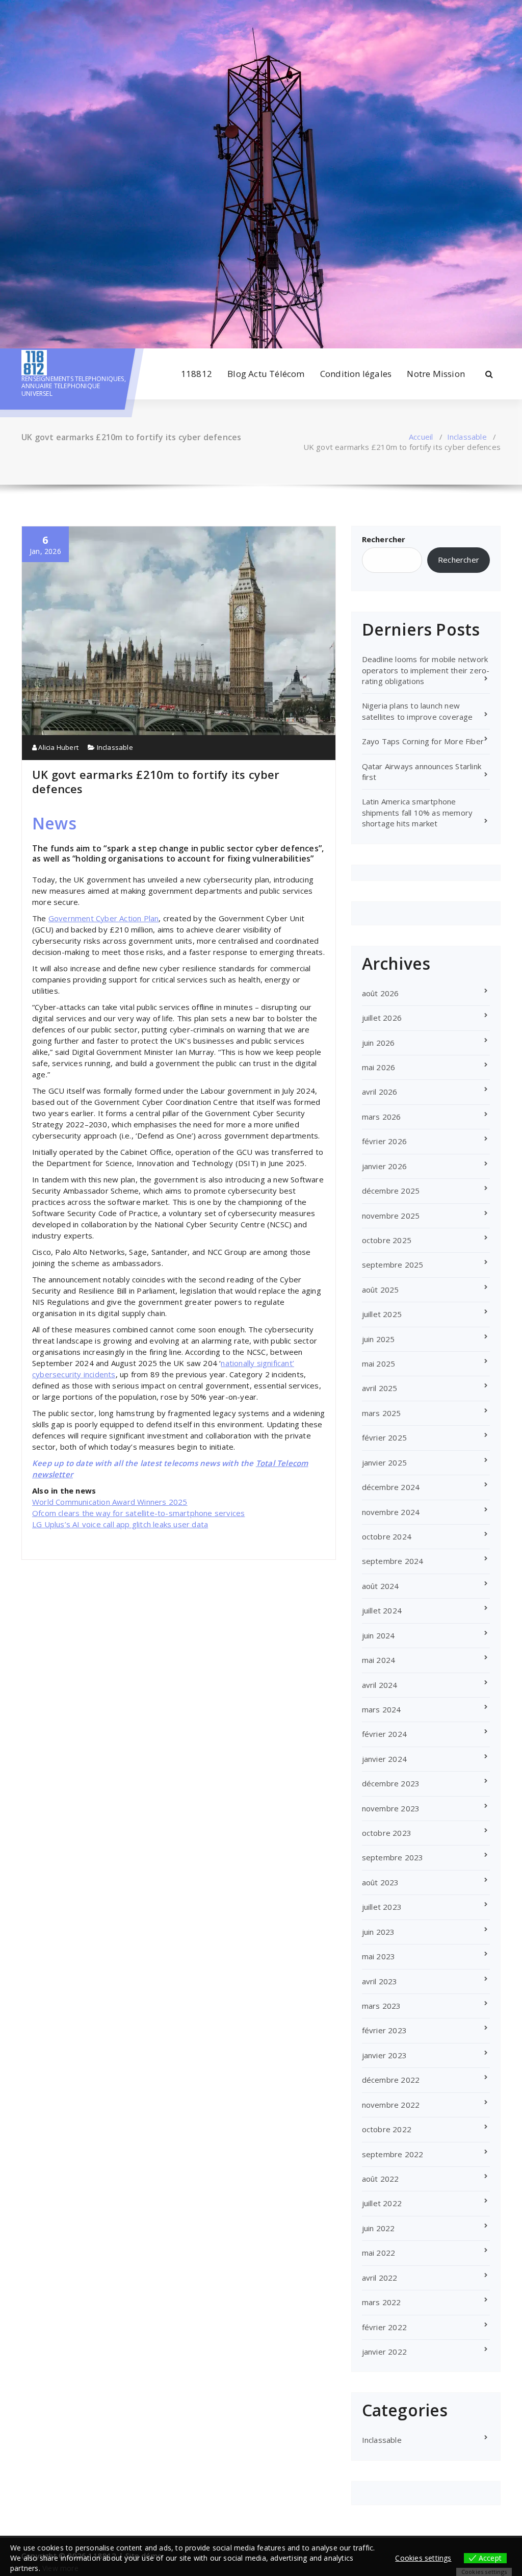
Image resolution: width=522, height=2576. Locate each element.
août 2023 (381, 1882)
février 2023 (384, 2030)
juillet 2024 (382, 1610)
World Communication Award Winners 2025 (110, 1502)
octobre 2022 (387, 2129)
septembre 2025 (393, 1265)
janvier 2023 (384, 2055)
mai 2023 (379, 1956)
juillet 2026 (382, 1018)
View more (60, 2568)
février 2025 (384, 1437)
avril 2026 (380, 1092)
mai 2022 (379, 2253)
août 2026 (381, 993)
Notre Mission (436, 374)
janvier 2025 (384, 1462)
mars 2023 (382, 2006)
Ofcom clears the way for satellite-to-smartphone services (138, 1513)
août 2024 (381, 1586)
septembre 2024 (393, 1561)
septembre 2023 (393, 1857)
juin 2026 (379, 1043)
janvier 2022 (384, 2352)
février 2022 (384, 2327)
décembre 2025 (391, 1191)
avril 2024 (380, 1685)
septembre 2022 (393, 2154)
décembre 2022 (391, 2080)
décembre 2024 (391, 1487)
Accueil (421, 437)
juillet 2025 (382, 1314)
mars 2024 (382, 1709)
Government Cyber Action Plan (104, 918)
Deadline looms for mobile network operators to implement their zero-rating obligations (426, 670)
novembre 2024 (391, 1512)
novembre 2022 (391, 2105)
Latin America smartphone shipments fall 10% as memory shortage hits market (417, 812)
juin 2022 (379, 2228)
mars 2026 (382, 1117)
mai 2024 (379, 1660)
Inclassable (467, 437)
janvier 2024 (384, 1759)
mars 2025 (382, 1413)
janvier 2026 (384, 1166)
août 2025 (381, 1290)
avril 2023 (380, 1981)
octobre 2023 (387, 1833)
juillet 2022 (382, 2203)
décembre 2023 (391, 1783)
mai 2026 (379, 1067)
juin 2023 (379, 1932)
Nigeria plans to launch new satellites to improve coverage (417, 711)
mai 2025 (379, 1363)
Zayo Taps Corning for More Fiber (423, 741)
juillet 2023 (382, 1907)
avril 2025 (380, 1388)
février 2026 (384, 1141)
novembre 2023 (391, 1808)
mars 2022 (382, 2302)
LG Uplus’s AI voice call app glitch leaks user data (120, 1524)
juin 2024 (379, 1635)
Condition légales (356, 374)
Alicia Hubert (58, 747)
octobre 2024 (387, 1536)
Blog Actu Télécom (266, 374)
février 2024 (384, 1734)
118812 (197, 374)
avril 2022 (380, 2278)
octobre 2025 (387, 1240)
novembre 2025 (391, 1216)
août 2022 (381, 2179)
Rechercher (384, 539)
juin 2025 (379, 1339)
